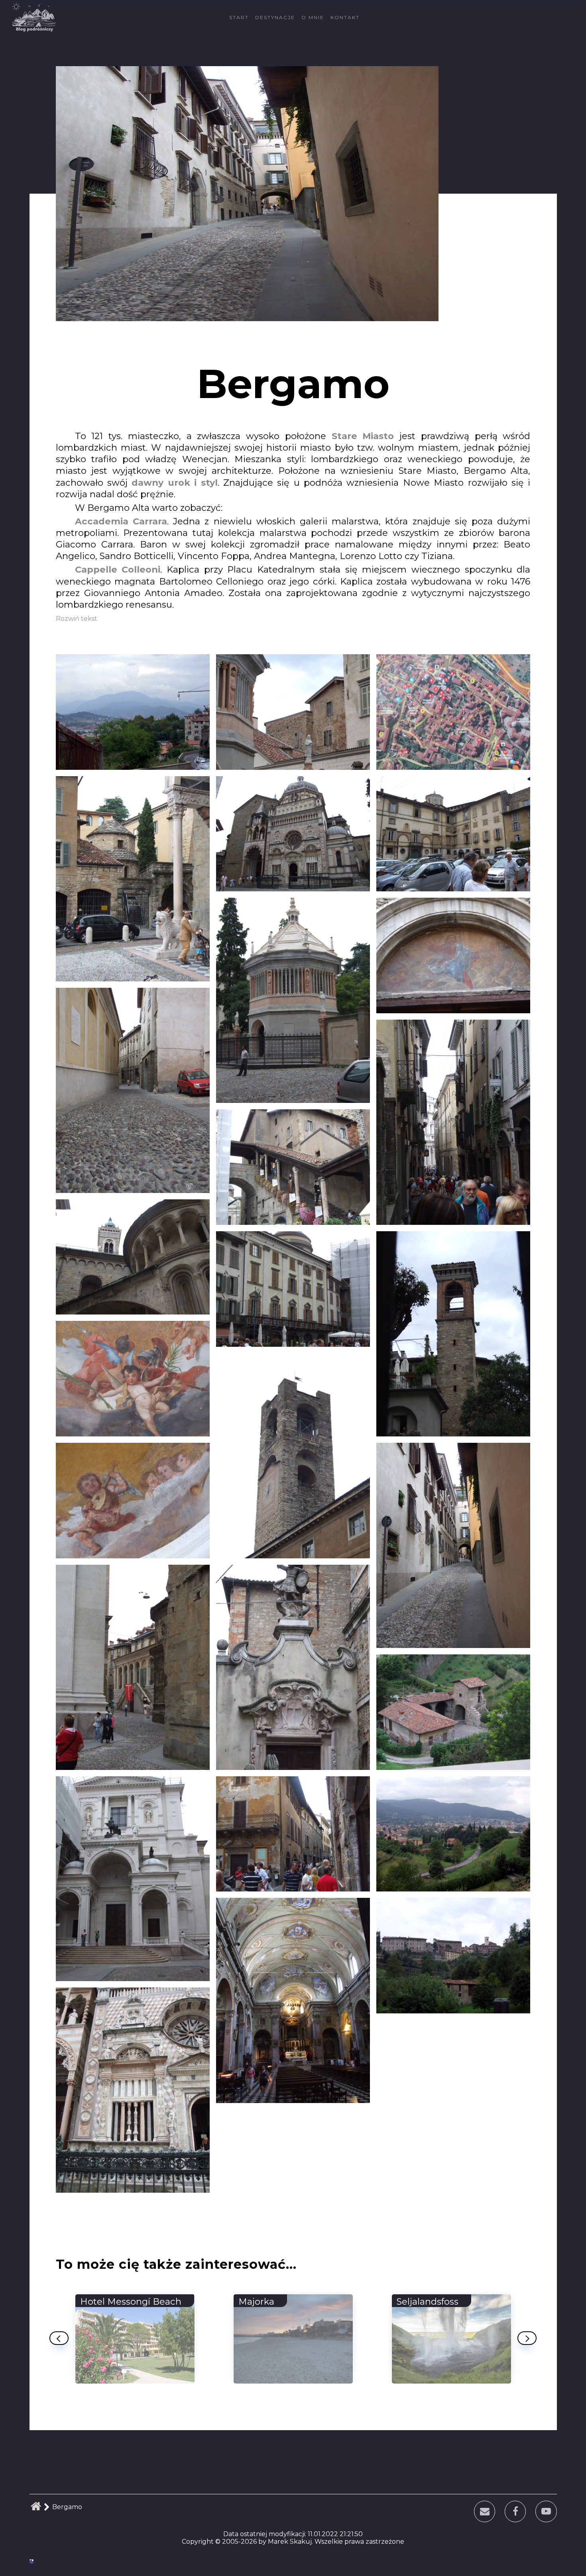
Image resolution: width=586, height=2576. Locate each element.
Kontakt (345, 17)
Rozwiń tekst (77, 619)
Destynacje (275, 17)
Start (239, 17)
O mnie (313, 17)
